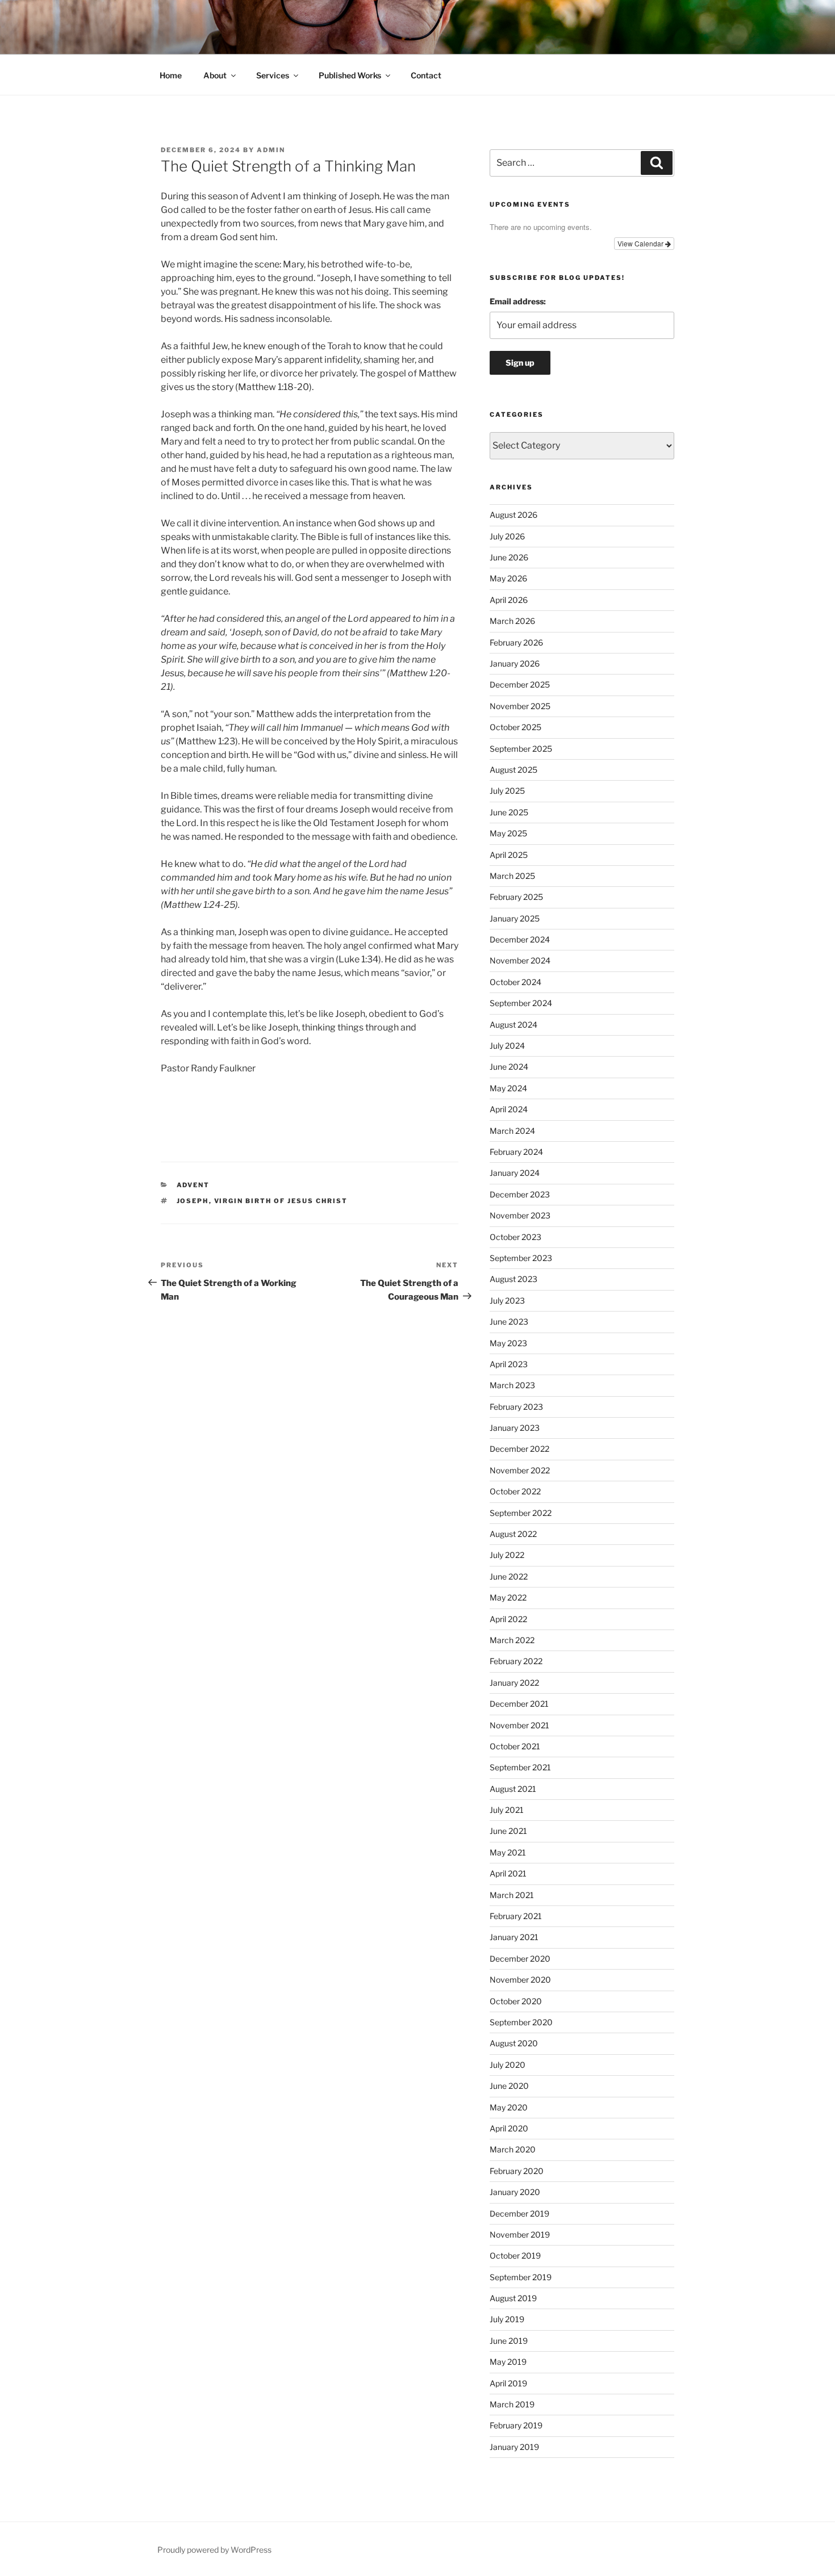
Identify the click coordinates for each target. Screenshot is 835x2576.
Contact (426, 75)
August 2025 (513, 770)
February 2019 (516, 2425)
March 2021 (512, 1895)
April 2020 (509, 2128)
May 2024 (508, 1088)
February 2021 (516, 1916)
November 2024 (520, 960)
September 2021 (520, 1767)
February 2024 (516, 1152)
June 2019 (509, 2341)
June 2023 (509, 1321)
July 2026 (507, 536)
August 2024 (513, 1025)
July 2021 (507, 1810)
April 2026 (509, 600)
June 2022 (509, 1576)
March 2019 (512, 2404)
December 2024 (520, 939)
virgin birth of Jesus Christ (281, 1201)
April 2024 (509, 1109)
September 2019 (521, 2277)
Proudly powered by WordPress (214, 2550)
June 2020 (509, 2086)
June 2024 (509, 1067)
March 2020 (513, 2149)
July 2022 (507, 1555)
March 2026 (512, 621)
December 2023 (520, 1194)
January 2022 (514, 1683)
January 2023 (515, 1428)
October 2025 (515, 727)
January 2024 (515, 1173)
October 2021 (515, 1746)
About (215, 75)
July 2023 (507, 1300)
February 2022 (516, 1661)
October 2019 (515, 2255)
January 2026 (515, 663)
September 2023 (521, 1258)
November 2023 (520, 1215)
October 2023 (515, 1237)
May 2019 (508, 2362)
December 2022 (519, 1449)
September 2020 (521, 2022)
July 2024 (507, 1046)
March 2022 (512, 1640)
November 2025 (520, 706)
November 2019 (520, 2234)
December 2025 (520, 684)
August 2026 (513, 515)
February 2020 (517, 2171)
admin (271, 150)
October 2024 (515, 982)
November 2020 (520, 1980)
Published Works (350, 75)
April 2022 (508, 1619)
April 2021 (508, 1873)
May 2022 (508, 1597)
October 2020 (516, 2001)
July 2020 (508, 2065)
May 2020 (509, 2107)
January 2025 (515, 918)
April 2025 (509, 855)
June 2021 (508, 1831)
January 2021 (514, 1937)
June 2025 (509, 812)
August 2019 (513, 2298)
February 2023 (516, 1407)
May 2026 (508, 578)
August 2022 (513, 1534)
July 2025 (507, 791)
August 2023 (513, 1279)
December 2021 (519, 1704)
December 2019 (519, 2213)
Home (171, 75)
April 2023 (509, 1364)
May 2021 (508, 1852)
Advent (193, 1185)
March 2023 (512, 1385)
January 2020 (515, 2192)
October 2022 (515, 1491)
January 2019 (514, 2447)
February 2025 (516, 897)
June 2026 (509, 557)
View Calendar (641, 243)
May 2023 (508, 1343)
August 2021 (513, 1789)
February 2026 (516, 642)
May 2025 (508, 833)
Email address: (518, 301)
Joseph (193, 1201)
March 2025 (512, 876)
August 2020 (514, 2043)
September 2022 (521, 1513)
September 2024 (521, 1003)
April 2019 (508, 2383)
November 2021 (519, 1725)
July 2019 (507, 2319)
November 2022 (520, 1470)
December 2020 (520, 1959)
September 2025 (521, 749)
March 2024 (512, 1131)
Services (273, 75)
